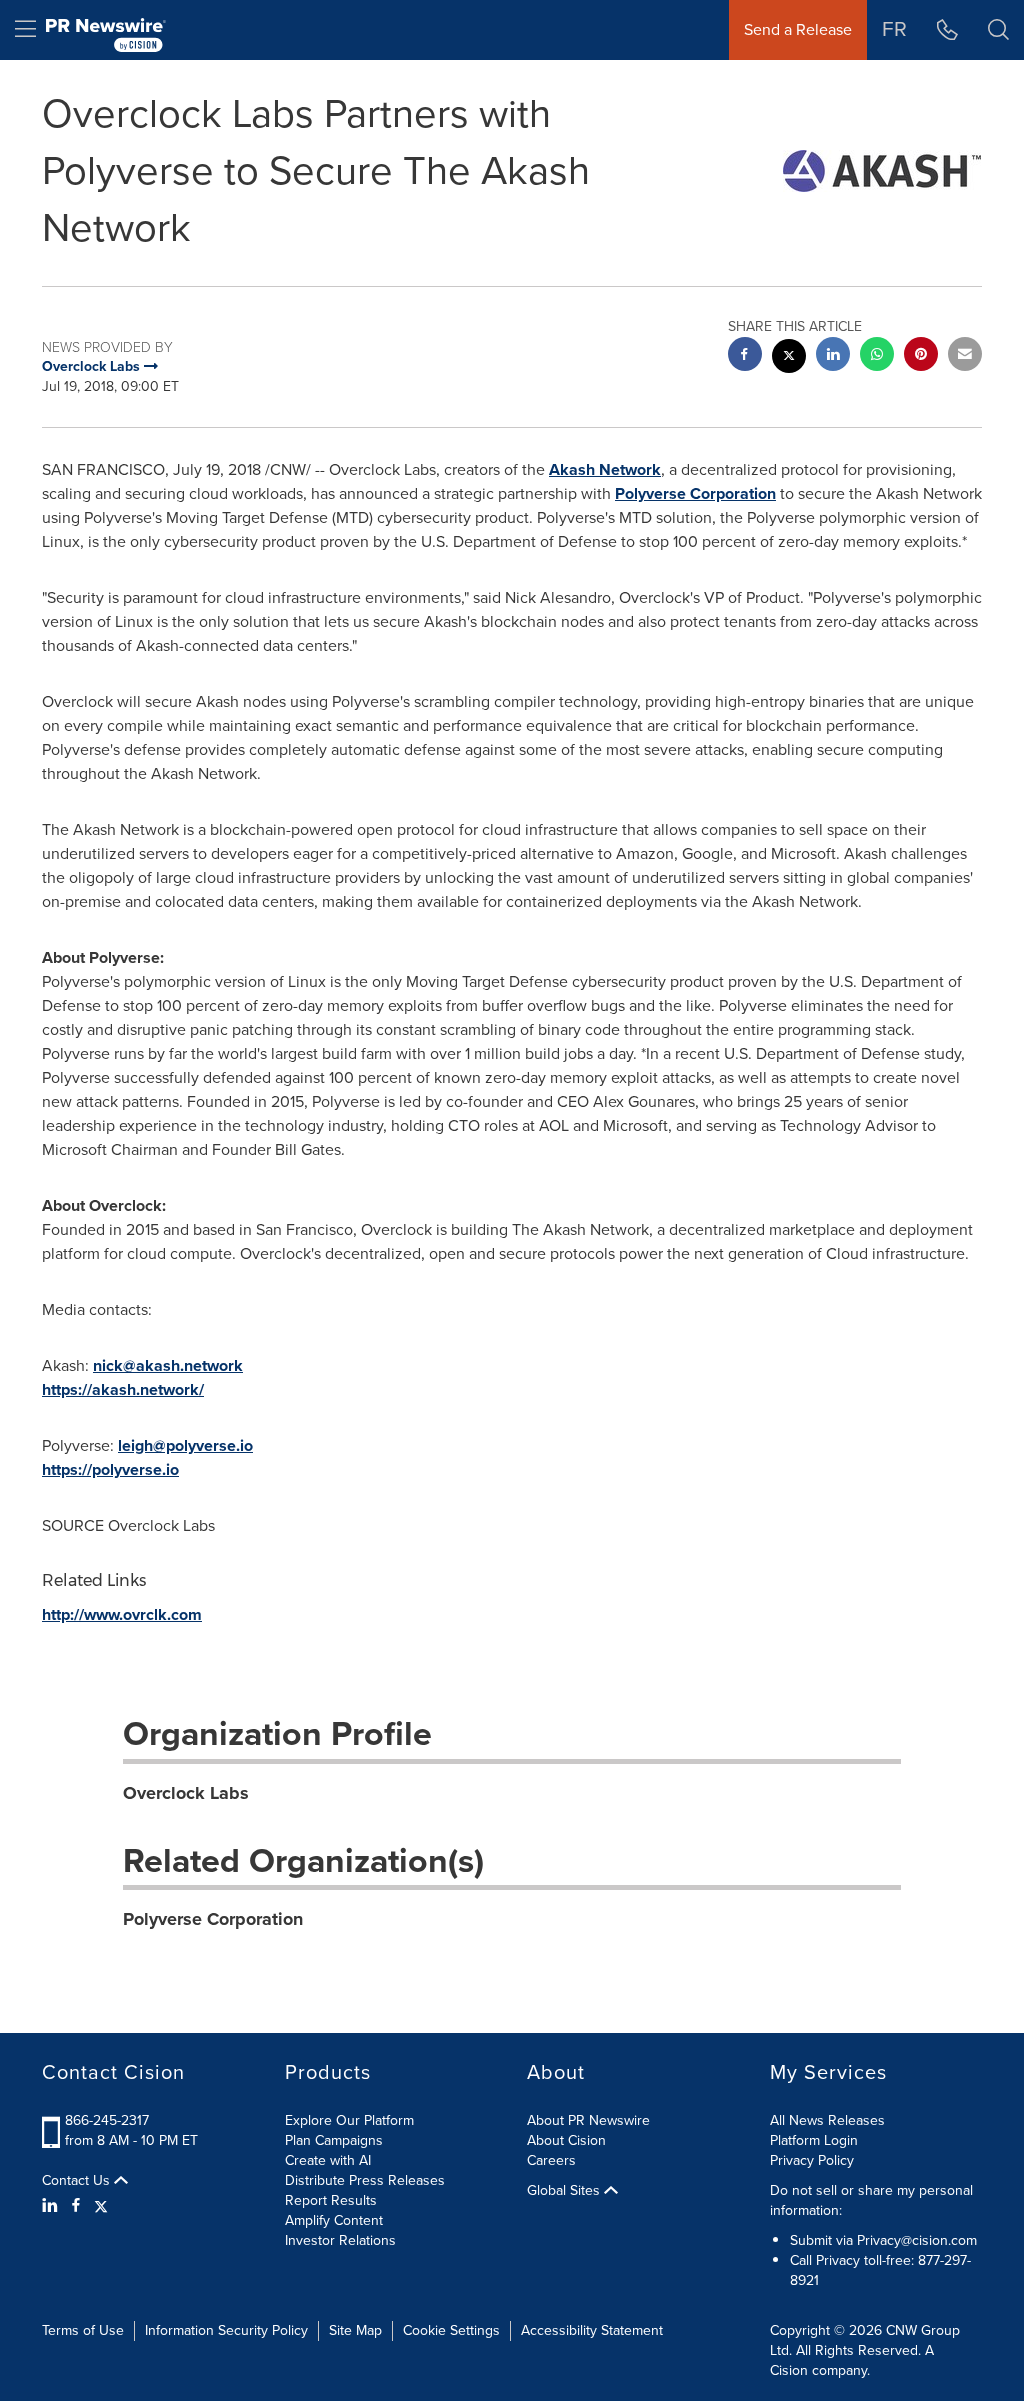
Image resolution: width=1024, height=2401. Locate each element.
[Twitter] (101, 2206)
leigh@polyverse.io (185, 1445)
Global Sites (565, 2191)
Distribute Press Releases (365, 2180)
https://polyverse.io (110, 1469)
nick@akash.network (168, 1365)
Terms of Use (83, 2330)
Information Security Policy (226, 2330)
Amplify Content (334, 2220)
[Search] (998, 30)
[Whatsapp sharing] (877, 356)
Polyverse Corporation (695, 493)
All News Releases (827, 2120)
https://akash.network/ (123, 1389)
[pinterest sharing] (921, 356)
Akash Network (605, 469)
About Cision (566, 2140)
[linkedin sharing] (833, 356)
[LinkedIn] (52, 2206)
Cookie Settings (451, 2330)
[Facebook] (76, 2206)
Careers (551, 2160)
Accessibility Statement (592, 2330)
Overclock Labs (186, 1793)
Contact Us (78, 2181)
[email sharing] (965, 356)
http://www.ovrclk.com (122, 1614)
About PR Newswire (588, 2120)
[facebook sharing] (745, 356)
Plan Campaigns (334, 2140)
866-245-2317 (107, 2120)
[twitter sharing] (789, 358)
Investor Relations (340, 2240)
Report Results (331, 2200)
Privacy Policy (812, 2160)
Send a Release (798, 29)
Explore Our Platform (349, 2120)
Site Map (355, 2330)
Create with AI (328, 2160)
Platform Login (814, 2140)
